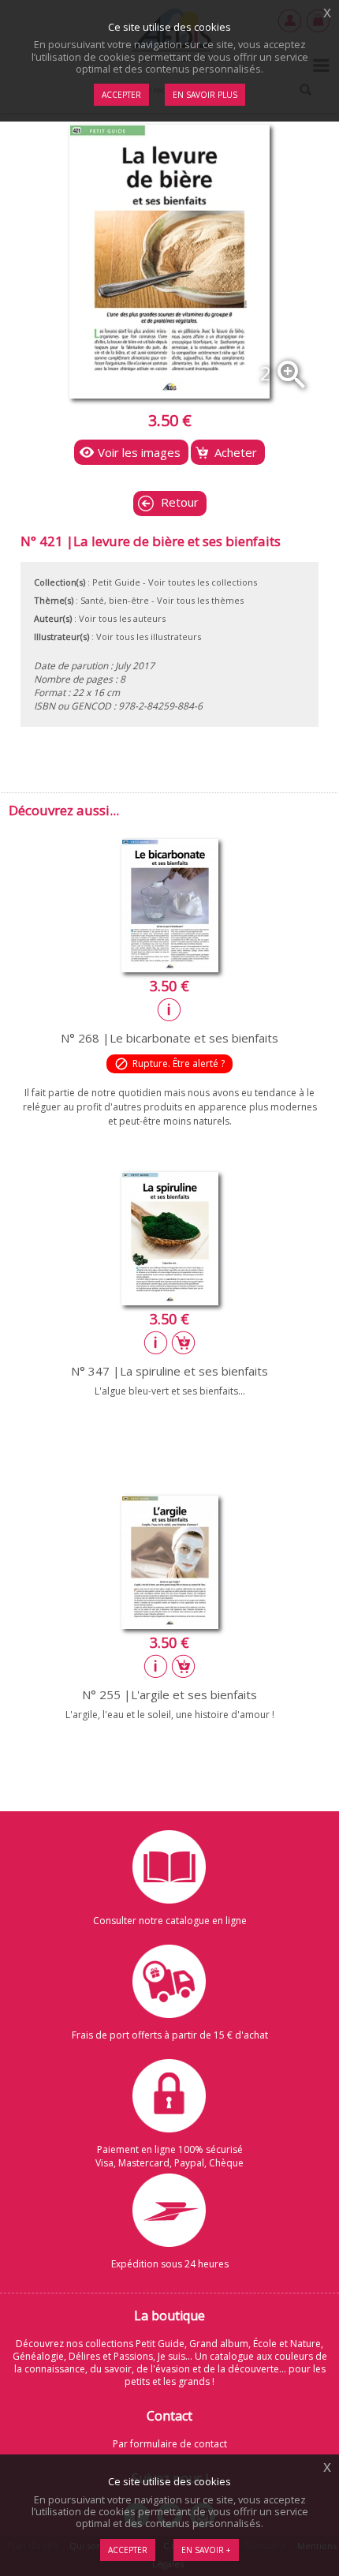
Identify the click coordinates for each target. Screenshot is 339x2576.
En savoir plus (205, 95)
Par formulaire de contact (170, 2444)
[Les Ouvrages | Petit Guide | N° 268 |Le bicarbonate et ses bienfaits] (170, 968)
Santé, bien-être (115, 600)
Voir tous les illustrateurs (149, 637)
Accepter (128, 2550)
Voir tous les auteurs (122, 618)
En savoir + (206, 2550)
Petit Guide (116, 582)
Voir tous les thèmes (200, 600)
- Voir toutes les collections (200, 582)
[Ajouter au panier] (184, 1342)
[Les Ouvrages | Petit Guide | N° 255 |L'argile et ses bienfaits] (170, 1624)
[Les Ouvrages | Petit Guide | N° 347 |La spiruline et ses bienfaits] (170, 1301)
